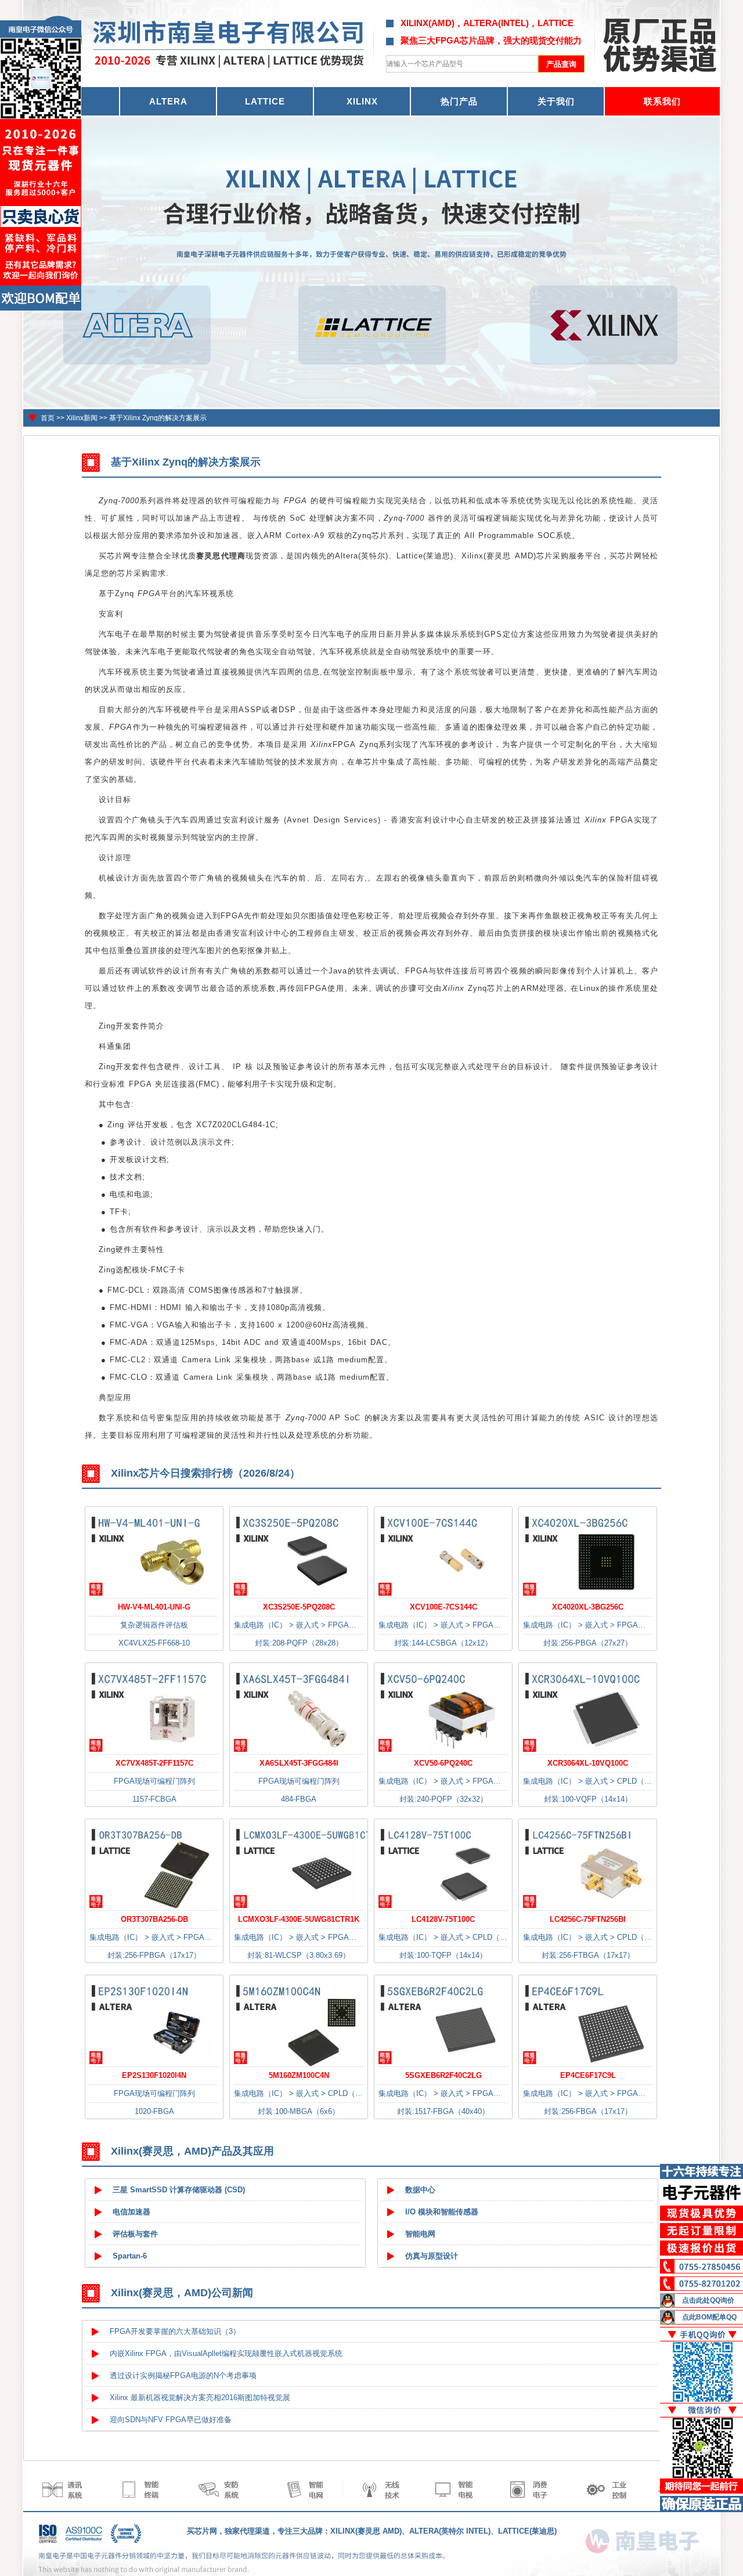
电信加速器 (131, 2212)
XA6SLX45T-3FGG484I (299, 1763)
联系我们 (662, 101)
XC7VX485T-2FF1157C (154, 1763)
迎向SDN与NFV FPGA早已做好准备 (171, 2420)
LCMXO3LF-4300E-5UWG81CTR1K (299, 1919)
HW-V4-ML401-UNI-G (154, 1607)
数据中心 (420, 2190)
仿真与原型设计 (432, 2256)
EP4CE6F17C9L (588, 2075)
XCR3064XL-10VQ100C (588, 1763)
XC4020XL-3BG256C (588, 1607)
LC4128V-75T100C (443, 1919)
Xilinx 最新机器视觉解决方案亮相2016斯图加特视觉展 (200, 2398)
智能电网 (420, 2234)
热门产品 (459, 101)
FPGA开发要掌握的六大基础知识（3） (175, 2331)
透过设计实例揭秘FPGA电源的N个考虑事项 (183, 2375)
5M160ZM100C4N (299, 2075)
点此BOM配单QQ (709, 2317)
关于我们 (556, 101)
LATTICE (265, 101)
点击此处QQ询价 (708, 2300)
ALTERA (168, 101)
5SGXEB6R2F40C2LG (443, 2075)
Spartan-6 (130, 2256)
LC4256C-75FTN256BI (588, 1919)
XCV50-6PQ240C (443, 1763)
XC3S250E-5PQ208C (299, 1607)
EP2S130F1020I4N (154, 2075)
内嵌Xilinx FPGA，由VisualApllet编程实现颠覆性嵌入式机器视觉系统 (226, 2353)
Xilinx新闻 (82, 418)
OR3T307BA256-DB (154, 1919)
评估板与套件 (135, 2234)
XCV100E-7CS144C (443, 1607)
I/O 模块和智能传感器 (442, 2212)
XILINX (362, 101)
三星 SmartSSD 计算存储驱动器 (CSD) (179, 2190)
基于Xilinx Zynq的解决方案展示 (158, 418)
